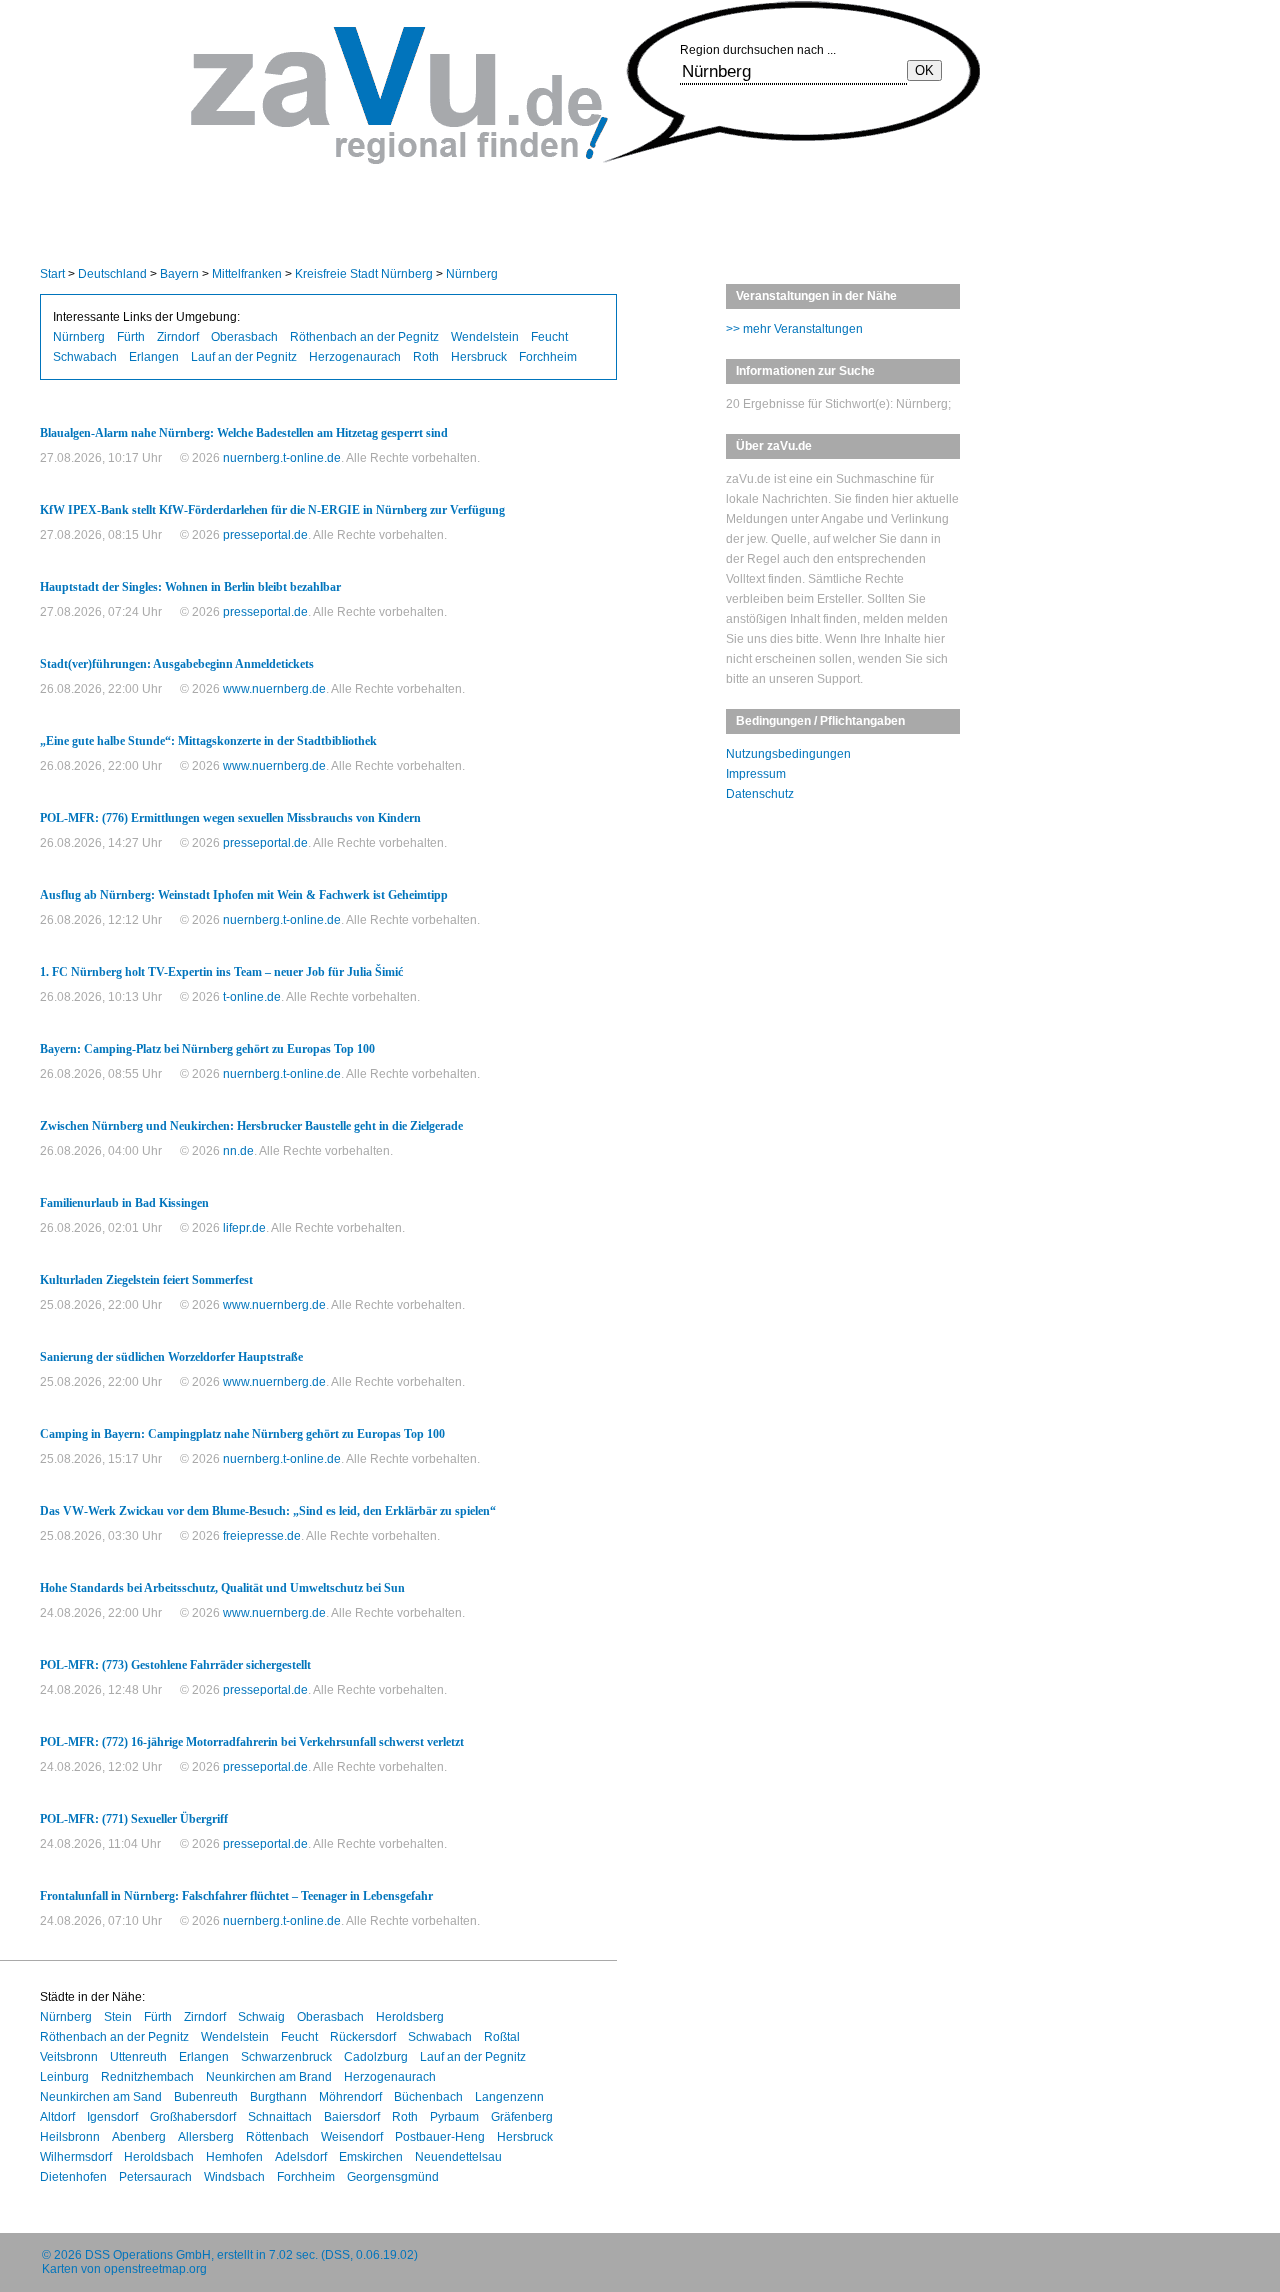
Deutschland (112, 274)
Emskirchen (371, 2157)
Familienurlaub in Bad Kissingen (124, 1203)
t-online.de (252, 997)
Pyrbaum (454, 2117)
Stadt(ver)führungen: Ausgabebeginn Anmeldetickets (177, 664)
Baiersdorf (352, 2117)
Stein (118, 2017)
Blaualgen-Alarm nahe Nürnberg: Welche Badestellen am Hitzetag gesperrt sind (244, 433)
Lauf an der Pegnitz (244, 357)
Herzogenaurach (355, 357)
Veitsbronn (69, 2057)
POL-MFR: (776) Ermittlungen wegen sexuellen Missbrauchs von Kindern (230, 818)
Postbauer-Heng (440, 2137)
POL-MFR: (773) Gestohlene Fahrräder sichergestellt (175, 1665)
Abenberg (139, 2137)
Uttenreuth (138, 2057)
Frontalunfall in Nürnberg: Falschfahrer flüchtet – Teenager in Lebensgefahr (236, 1896)
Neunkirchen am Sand (101, 2097)
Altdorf (57, 2117)
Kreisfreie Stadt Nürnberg (364, 274)
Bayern (179, 274)
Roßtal (502, 2037)
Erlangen (154, 357)
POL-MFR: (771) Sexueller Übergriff (134, 1819)
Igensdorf (112, 2117)
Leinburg (64, 2077)
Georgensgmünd (393, 2177)
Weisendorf (352, 2137)
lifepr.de (244, 1228)
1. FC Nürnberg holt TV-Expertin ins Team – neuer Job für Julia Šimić (221, 972)
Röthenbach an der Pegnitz (364, 337)
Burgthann (278, 2097)
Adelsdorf (301, 2157)
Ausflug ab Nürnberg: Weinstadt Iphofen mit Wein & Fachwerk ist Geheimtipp (244, 895)
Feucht (549, 337)
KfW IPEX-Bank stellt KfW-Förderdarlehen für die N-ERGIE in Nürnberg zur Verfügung (272, 510)
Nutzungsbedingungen (788, 754)
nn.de (238, 1151)
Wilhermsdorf (76, 2157)
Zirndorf (178, 337)
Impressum (756, 774)
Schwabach (85, 357)
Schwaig (261, 2017)
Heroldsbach (159, 2157)
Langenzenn (509, 2097)
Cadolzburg (376, 2057)
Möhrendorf (350, 2097)
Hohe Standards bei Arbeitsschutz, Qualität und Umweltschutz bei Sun (222, 1588)
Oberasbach (244, 337)
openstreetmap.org (155, 2269)
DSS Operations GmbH (148, 2255)
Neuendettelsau (458, 2157)
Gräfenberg (522, 2117)
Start (52, 274)
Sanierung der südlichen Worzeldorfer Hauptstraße (171, 1357)
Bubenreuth (206, 2097)
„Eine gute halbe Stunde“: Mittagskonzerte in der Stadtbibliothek (208, 741)
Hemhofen (234, 2157)
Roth (426, 357)
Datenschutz (760, 794)
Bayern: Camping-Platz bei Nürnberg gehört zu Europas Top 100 (207, 1049)
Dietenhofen (73, 2177)
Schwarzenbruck (286, 2057)
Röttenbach (277, 2137)
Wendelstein (485, 337)
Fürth (131, 337)
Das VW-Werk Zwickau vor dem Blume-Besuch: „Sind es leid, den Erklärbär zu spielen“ (268, 1511)
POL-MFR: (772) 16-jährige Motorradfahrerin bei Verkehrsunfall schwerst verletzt (252, 1742)
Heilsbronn (70, 2137)
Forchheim (548, 357)
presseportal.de (265, 535)
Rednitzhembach (147, 2077)
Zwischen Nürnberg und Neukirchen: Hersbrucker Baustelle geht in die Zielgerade (251, 1126)
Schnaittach (280, 2117)
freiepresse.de (262, 1536)
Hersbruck (479, 357)
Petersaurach (155, 2177)
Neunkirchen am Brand (269, 2077)
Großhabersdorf (193, 2117)
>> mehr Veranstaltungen (794, 329)
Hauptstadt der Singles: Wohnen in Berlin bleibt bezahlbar (190, 587)
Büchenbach (428, 2097)
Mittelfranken (247, 274)
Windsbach (234, 2177)
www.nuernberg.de (274, 689)
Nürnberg (472, 274)
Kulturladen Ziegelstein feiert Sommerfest (146, 1280)
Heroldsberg (410, 2017)
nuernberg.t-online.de (282, 458)
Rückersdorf (363, 2037)
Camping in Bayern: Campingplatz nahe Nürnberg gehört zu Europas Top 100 (242, 1434)
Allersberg (206, 2137)
